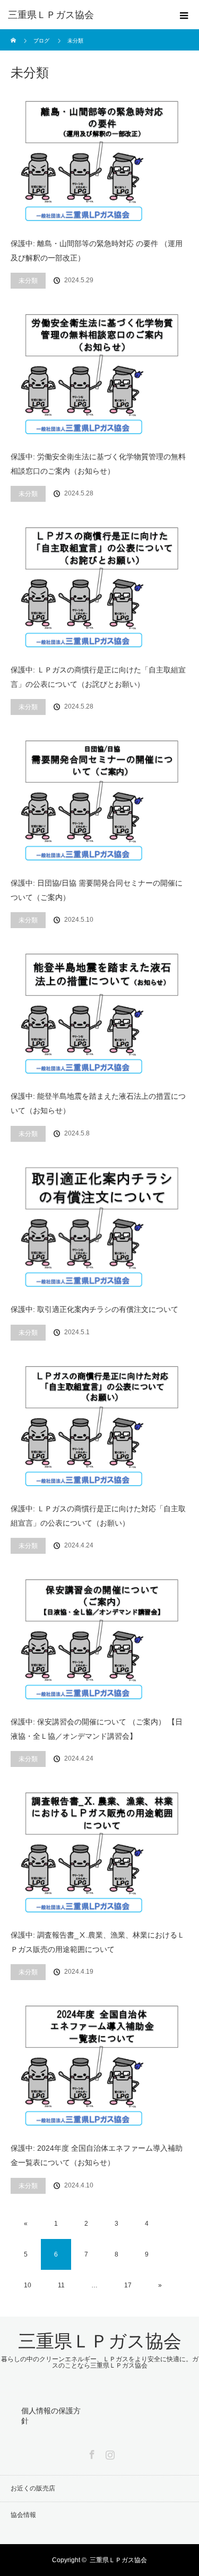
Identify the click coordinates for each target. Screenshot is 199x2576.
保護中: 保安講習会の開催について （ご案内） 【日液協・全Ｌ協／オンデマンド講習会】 (97, 1729)
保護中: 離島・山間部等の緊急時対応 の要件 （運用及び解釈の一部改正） (97, 251)
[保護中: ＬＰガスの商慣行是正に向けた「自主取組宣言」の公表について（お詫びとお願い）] (99, 586)
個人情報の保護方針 (51, 2416)
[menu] (184, 15)
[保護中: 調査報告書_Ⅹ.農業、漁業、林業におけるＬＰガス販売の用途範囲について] (99, 1851)
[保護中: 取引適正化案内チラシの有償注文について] (99, 1226)
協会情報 (23, 2515)
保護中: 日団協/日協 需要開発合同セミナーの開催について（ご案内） (97, 890)
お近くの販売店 (33, 2488)
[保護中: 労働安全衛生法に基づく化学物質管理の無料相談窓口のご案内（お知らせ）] (99, 372)
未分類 (28, 281)
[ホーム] (14, 33)
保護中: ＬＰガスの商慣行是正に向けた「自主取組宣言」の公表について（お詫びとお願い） (98, 677)
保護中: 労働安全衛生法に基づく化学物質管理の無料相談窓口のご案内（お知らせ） (98, 464)
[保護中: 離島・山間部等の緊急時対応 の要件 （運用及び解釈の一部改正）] (99, 159)
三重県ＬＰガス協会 (51, 15)
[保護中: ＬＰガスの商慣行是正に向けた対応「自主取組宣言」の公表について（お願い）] (99, 1424)
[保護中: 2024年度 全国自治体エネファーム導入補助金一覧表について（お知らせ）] (99, 2064)
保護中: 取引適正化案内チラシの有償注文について (94, 1309)
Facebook (91, 2453)
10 (28, 2285)
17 (128, 2285)
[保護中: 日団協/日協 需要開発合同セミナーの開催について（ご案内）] (99, 799)
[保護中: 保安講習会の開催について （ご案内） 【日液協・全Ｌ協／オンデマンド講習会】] (99, 1638)
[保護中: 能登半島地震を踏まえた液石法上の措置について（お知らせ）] (99, 1012)
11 (61, 2285)
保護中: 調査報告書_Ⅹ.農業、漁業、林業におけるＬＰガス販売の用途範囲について (98, 1942)
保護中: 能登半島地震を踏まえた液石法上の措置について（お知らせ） (98, 1103)
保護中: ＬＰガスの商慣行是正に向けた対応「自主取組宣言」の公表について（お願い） (98, 1516)
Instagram (109, 2453)
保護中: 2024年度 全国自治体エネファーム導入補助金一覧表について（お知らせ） (97, 2155)
